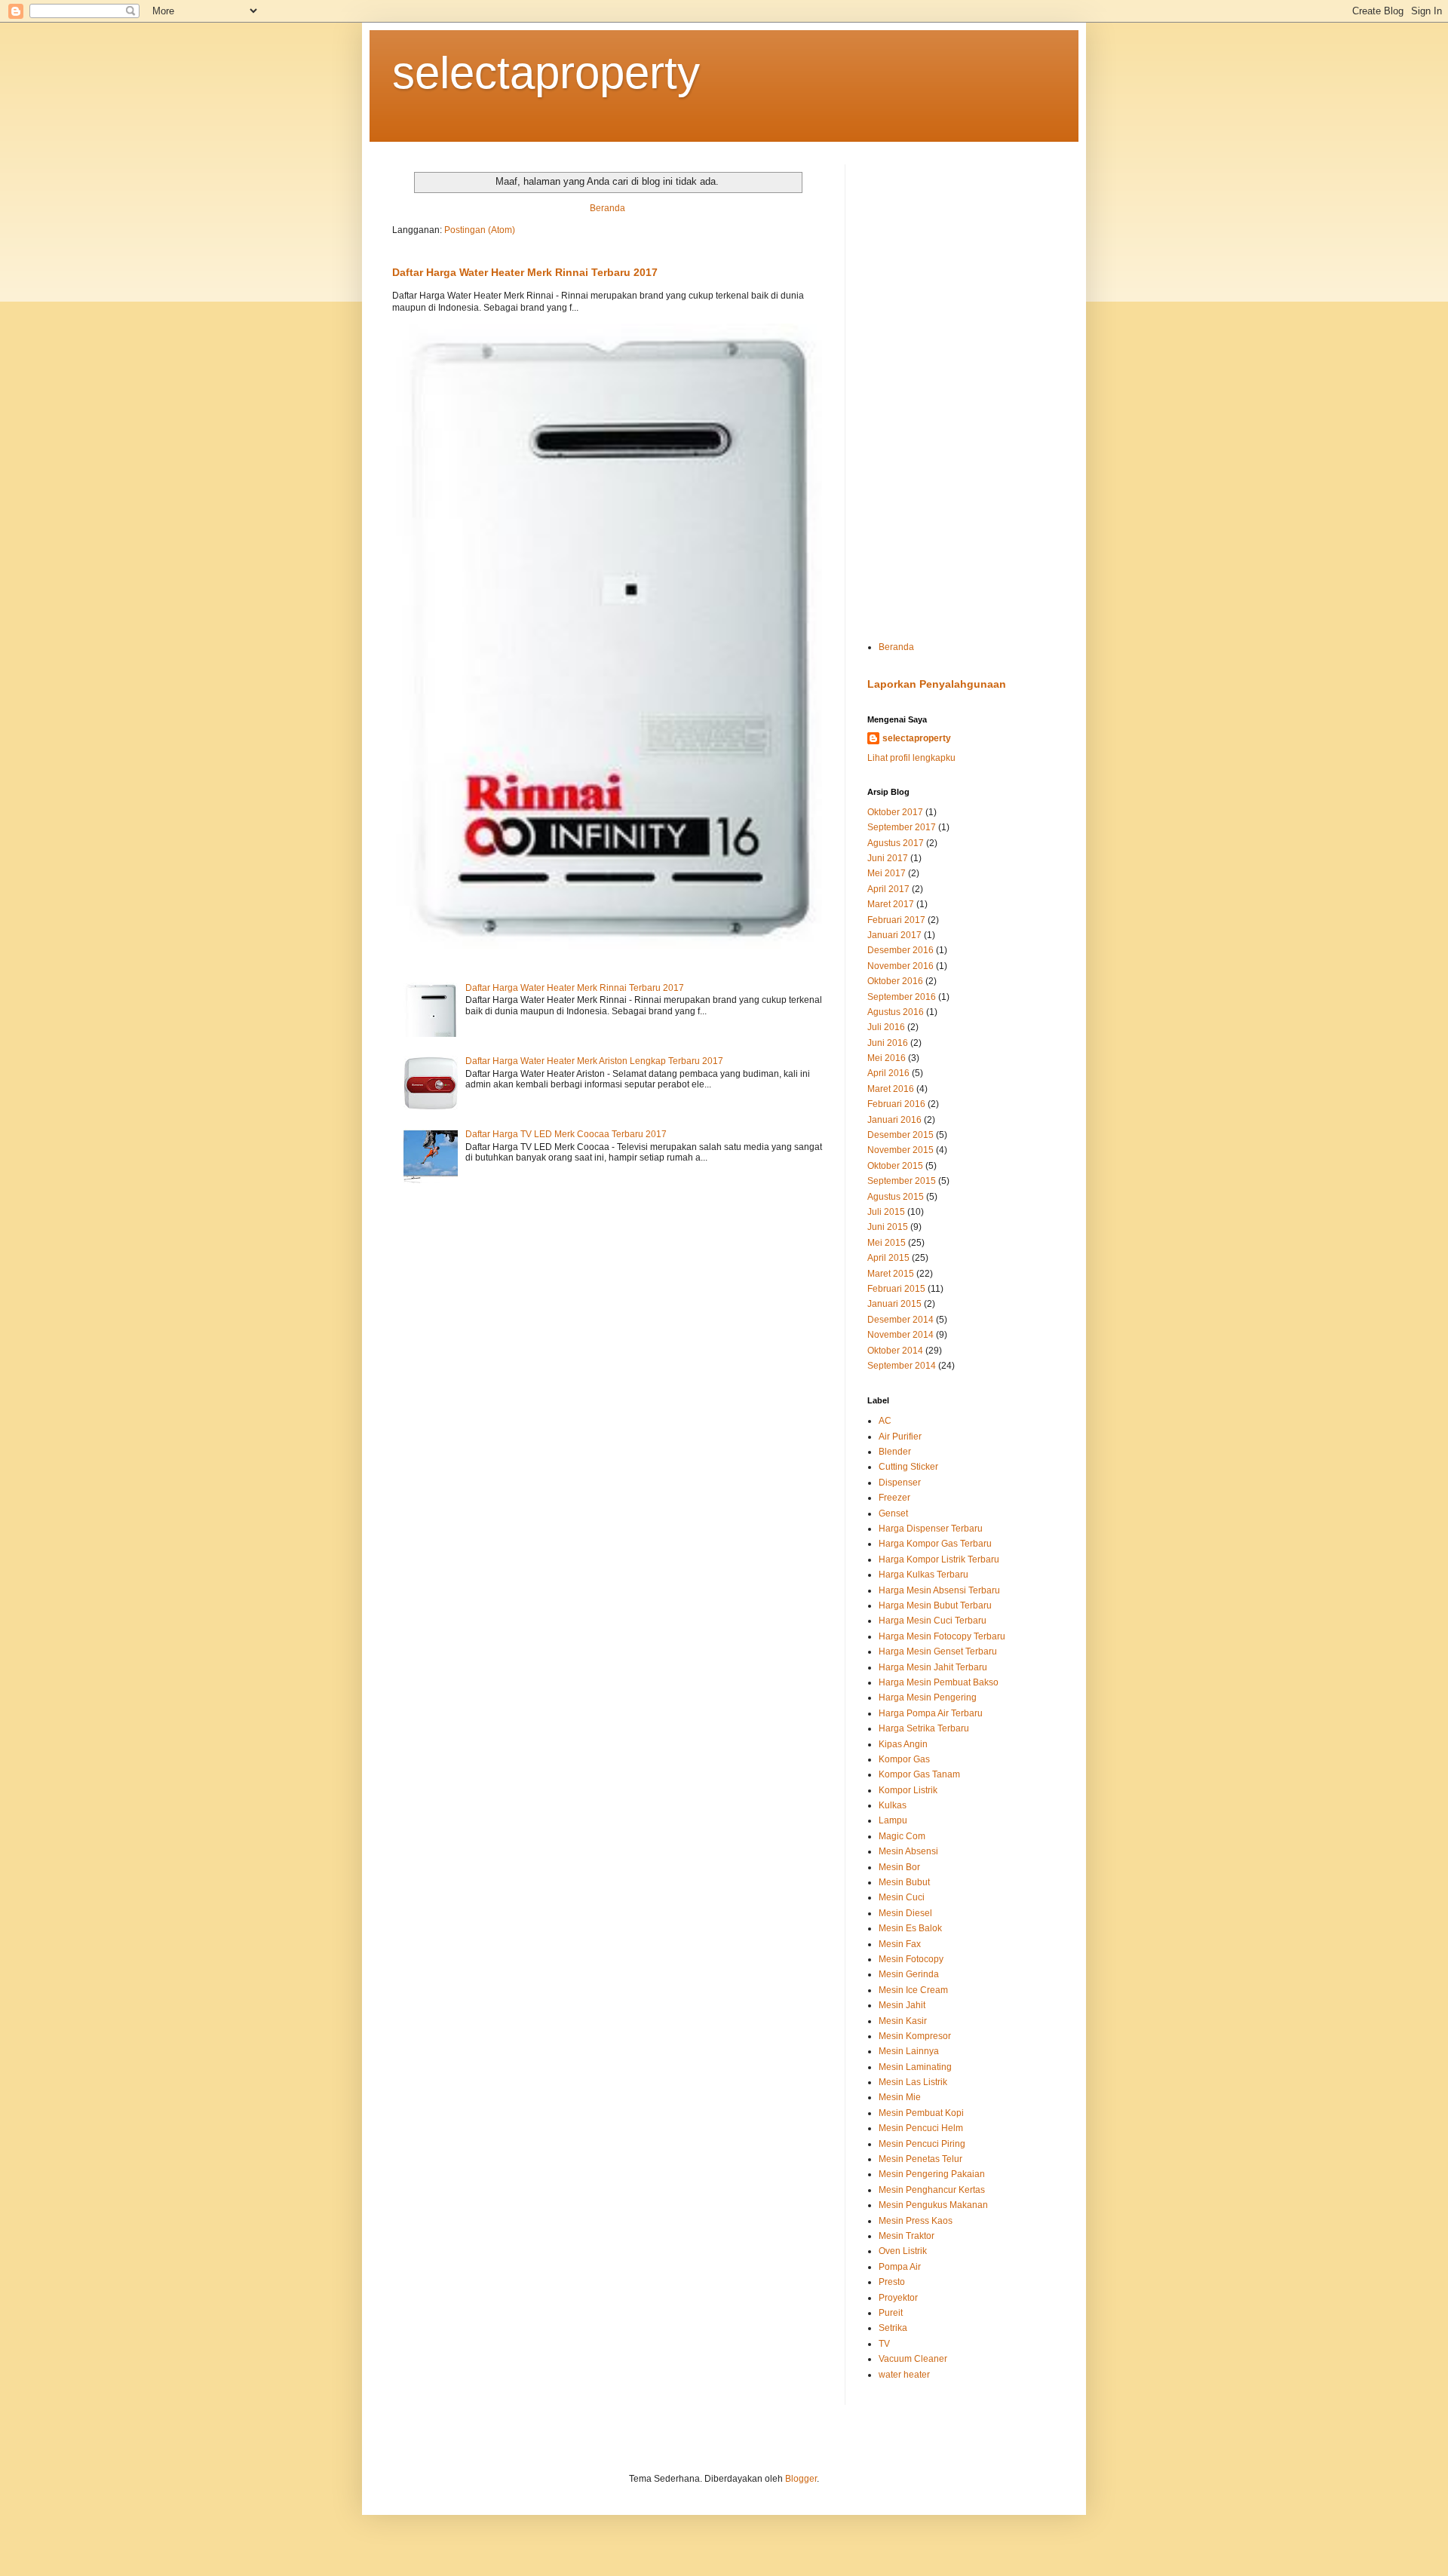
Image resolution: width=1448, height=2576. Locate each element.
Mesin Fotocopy (911, 1959)
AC (885, 1421)
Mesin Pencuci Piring (922, 2144)
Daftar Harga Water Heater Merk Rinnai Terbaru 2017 (525, 272)
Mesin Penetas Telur (920, 2159)
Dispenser (900, 1483)
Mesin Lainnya (909, 2051)
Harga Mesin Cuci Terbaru (933, 1621)
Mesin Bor (899, 1867)
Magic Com (902, 1836)
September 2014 (902, 1366)
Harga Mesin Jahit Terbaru (933, 1667)
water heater (904, 2375)
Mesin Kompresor (915, 2036)
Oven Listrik (903, 2251)
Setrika (893, 2328)
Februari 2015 (896, 1289)
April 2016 (888, 1073)
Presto (892, 2282)
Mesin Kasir (903, 2021)
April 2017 (888, 889)
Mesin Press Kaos (916, 2221)
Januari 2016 (894, 1120)
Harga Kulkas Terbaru (923, 1575)
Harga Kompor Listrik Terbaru (939, 1559)
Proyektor (898, 2298)
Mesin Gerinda (909, 1974)
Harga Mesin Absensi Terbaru (939, 1590)
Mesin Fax (900, 1944)
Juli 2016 (886, 1027)
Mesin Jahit (902, 2005)
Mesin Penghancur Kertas (932, 2190)
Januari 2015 (894, 1304)
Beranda (607, 208)
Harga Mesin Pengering (928, 1697)
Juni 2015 (888, 1227)
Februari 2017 (896, 920)
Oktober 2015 (895, 1166)
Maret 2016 (891, 1089)
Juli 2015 (886, 1212)
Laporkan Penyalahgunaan (937, 684)
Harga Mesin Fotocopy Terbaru (942, 1636)
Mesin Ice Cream (913, 1990)
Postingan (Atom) (480, 230)
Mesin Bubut (904, 1882)
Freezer (894, 1498)
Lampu (893, 1820)
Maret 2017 (891, 904)
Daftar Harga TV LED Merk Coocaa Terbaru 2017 (566, 1134)
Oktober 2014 (895, 1351)
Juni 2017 (888, 858)
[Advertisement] (962, 391)
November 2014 (900, 1335)
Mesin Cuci (902, 1897)
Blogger (801, 2479)
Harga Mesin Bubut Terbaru (935, 1605)
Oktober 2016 (895, 981)
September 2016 (902, 997)
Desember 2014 (900, 1320)
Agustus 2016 (896, 1012)
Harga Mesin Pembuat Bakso (939, 1682)
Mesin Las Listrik (913, 2082)
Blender (895, 1452)
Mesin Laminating (915, 2067)
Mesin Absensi (908, 1851)
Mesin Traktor (907, 2236)
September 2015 (902, 1181)
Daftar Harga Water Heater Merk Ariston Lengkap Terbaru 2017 (594, 1061)
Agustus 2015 (896, 1197)
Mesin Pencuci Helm (921, 2128)
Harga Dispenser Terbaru (931, 1529)
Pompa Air (900, 2267)
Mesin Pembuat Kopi (921, 2113)
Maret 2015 (891, 1274)
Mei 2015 (887, 1243)
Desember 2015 (900, 1135)
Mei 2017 (887, 873)
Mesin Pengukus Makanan (933, 2205)
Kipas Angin (903, 1744)
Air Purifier (900, 1437)
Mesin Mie (900, 2097)
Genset (893, 1513)
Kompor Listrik (908, 1790)
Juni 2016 (888, 1043)
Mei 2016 (887, 1058)
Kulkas (893, 1805)
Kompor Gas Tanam (919, 1774)
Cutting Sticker (908, 1467)
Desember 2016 (900, 950)
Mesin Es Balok (910, 1928)
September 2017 (902, 827)
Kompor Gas (904, 1759)
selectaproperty (546, 73)
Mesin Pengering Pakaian (932, 2174)
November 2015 (900, 1150)
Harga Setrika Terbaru (924, 1728)
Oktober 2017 (895, 812)
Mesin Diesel (905, 1913)
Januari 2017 (894, 935)
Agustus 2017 (896, 843)
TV (884, 2344)
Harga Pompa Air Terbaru (931, 1713)
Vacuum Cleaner (913, 2359)
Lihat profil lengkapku (911, 758)
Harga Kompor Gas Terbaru (935, 1544)
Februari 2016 (896, 1104)
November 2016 (900, 966)
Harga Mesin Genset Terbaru (938, 1651)
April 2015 (888, 1258)
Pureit (891, 2313)
